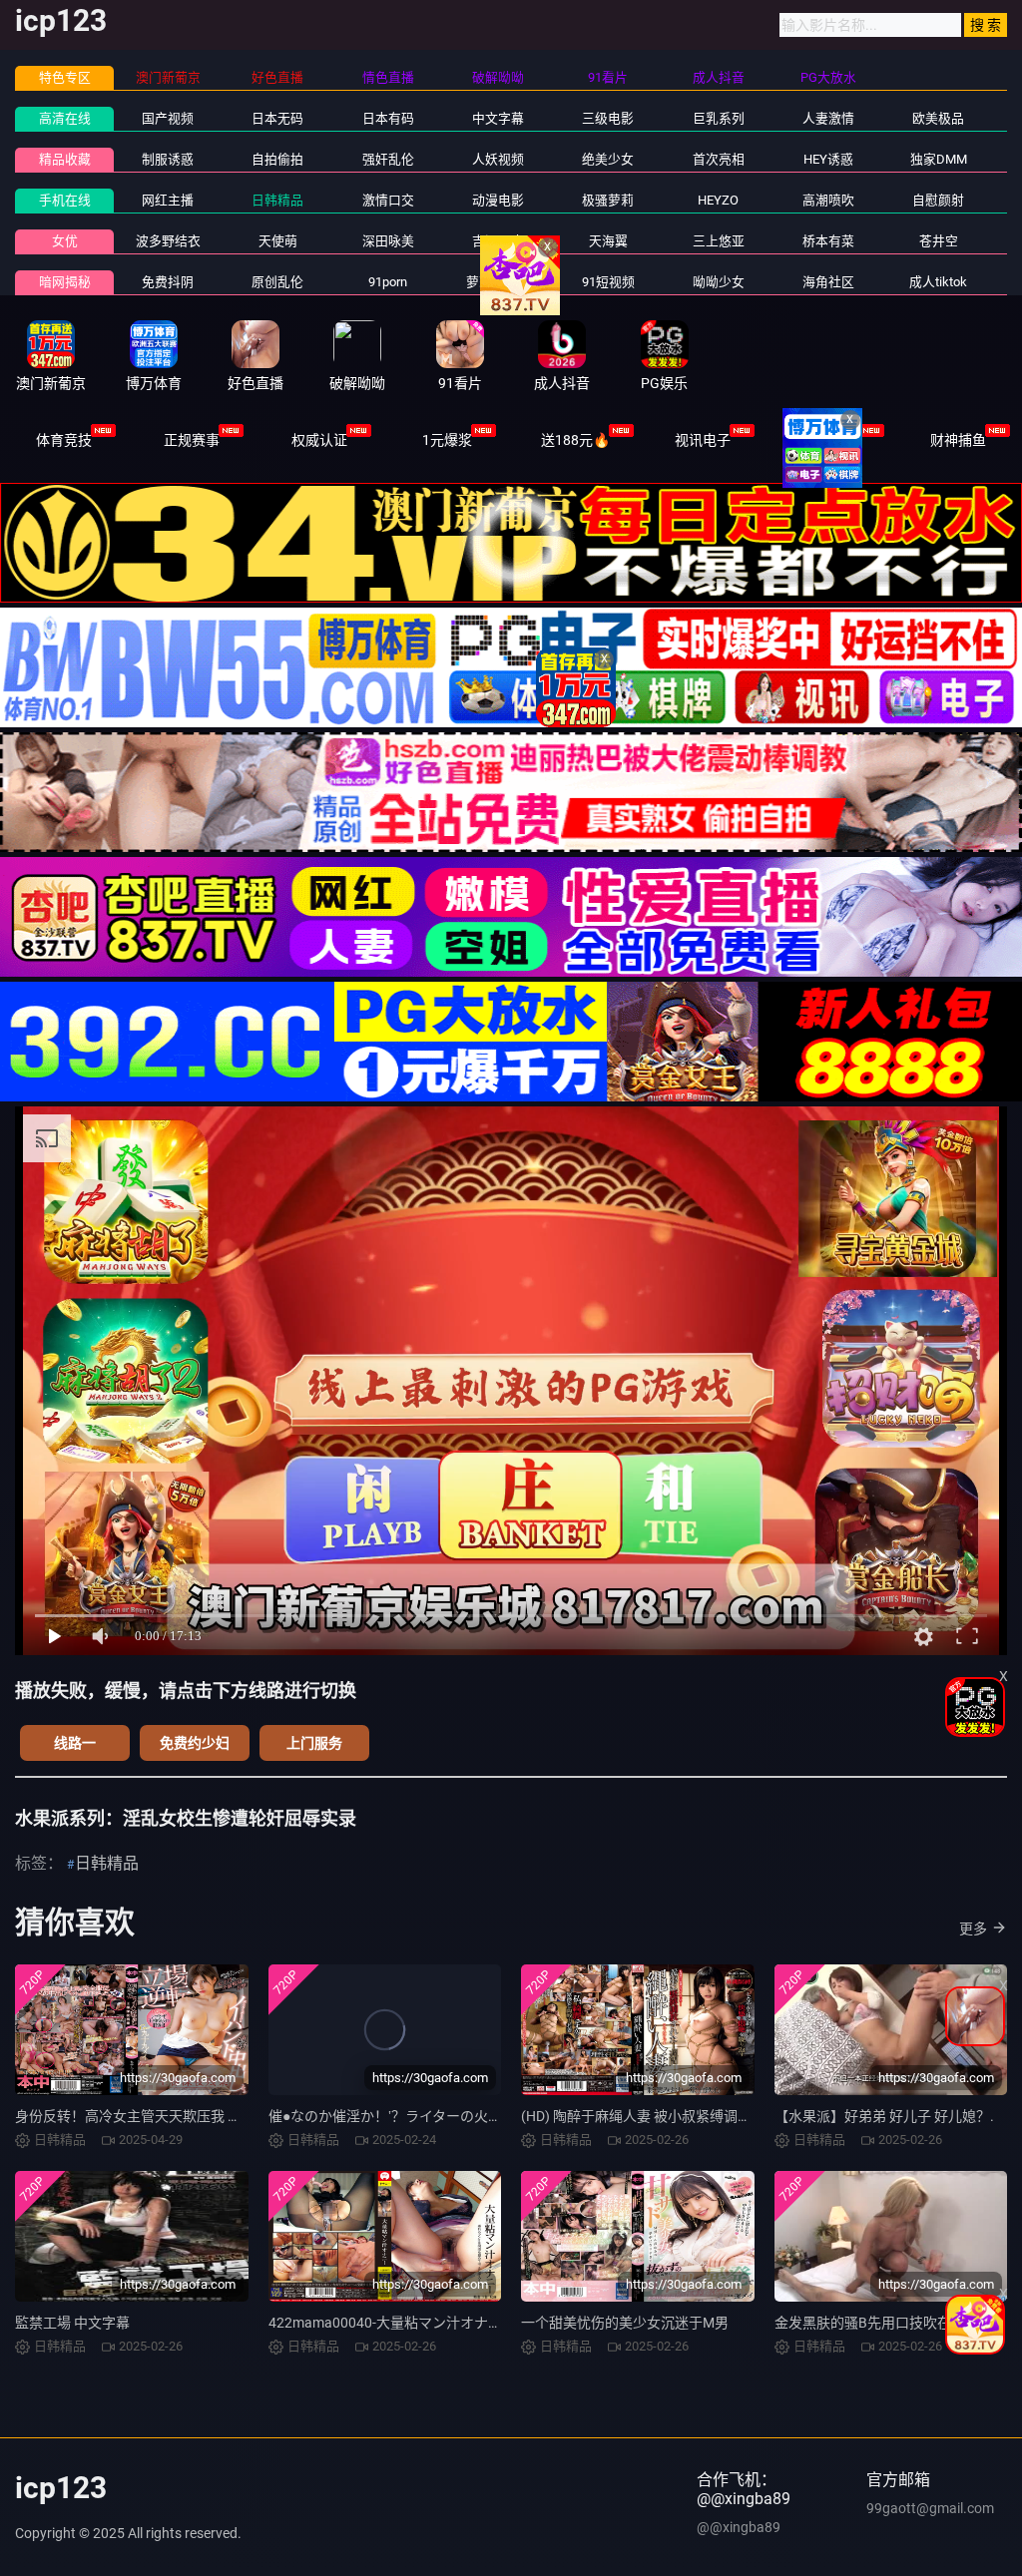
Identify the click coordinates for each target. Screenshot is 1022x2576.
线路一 (75, 1743)
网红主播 (168, 200)
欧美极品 (938, 118)
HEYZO (718, 200)
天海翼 (608, 241)
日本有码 (388, 118)
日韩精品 (277, 200)
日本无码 (277, 118)
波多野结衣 (168, 241)
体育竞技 (64, 440)
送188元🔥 (575, 440)
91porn (388, 282)
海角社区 (828, 282)
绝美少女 (608, 159)
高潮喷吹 (828, 200)
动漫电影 (498, 200)
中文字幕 (498, 118)
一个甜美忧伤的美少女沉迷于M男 (625, 2323)
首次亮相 (719, 159)
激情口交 (388, 200)
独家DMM (939, 159)
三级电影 (608, 118)
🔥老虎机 (831, 440)
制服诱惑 (168, 159)
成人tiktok (938, 282)
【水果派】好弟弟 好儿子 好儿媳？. (884, 2116)
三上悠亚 (719, 241)
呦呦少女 (719, 282)
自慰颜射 (938, 200)
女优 (65, 241)
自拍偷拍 (277, 159)
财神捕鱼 (958, 440)
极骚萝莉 (608, 200)
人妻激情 (828, 118)
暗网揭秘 (65, 282)
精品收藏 (65, 159)
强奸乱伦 (388, 159)
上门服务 (314, 1743)
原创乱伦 (277, 282)
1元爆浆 (447, 440)
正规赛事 (192, 440)
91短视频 (608, 282)
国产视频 (168, 118)
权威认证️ (319, 440)
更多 (973, 1929)
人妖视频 (498, 159)
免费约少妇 (195, 1743)
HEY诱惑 (828, 159)
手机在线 (65, 200)
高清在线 (65, 118)
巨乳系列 (719, 118)
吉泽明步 (498, 241)
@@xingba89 (739, 2527)
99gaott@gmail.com (930, 2508)
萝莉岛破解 (499, 282)
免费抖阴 (168, 282)
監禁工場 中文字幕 (72, 2323)
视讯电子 (703, 440)
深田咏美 (388, 241)
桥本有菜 (828, 241)
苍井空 (939, 241)
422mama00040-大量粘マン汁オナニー (392, 2323)
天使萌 (278, 241)
